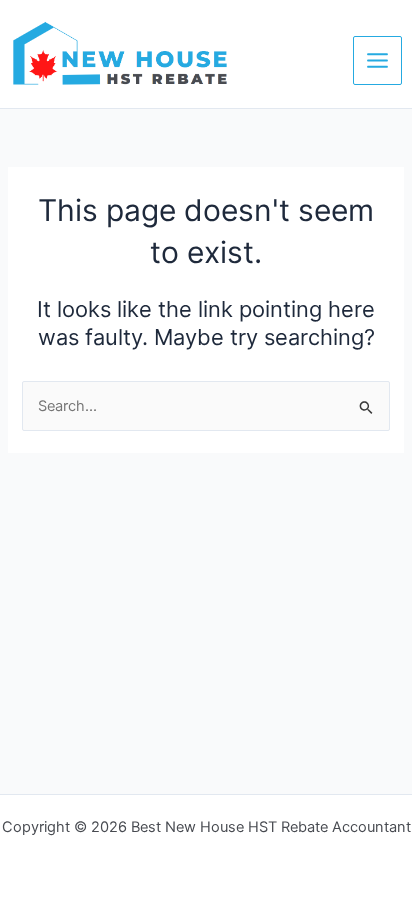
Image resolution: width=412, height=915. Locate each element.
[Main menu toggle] (377, 60)
